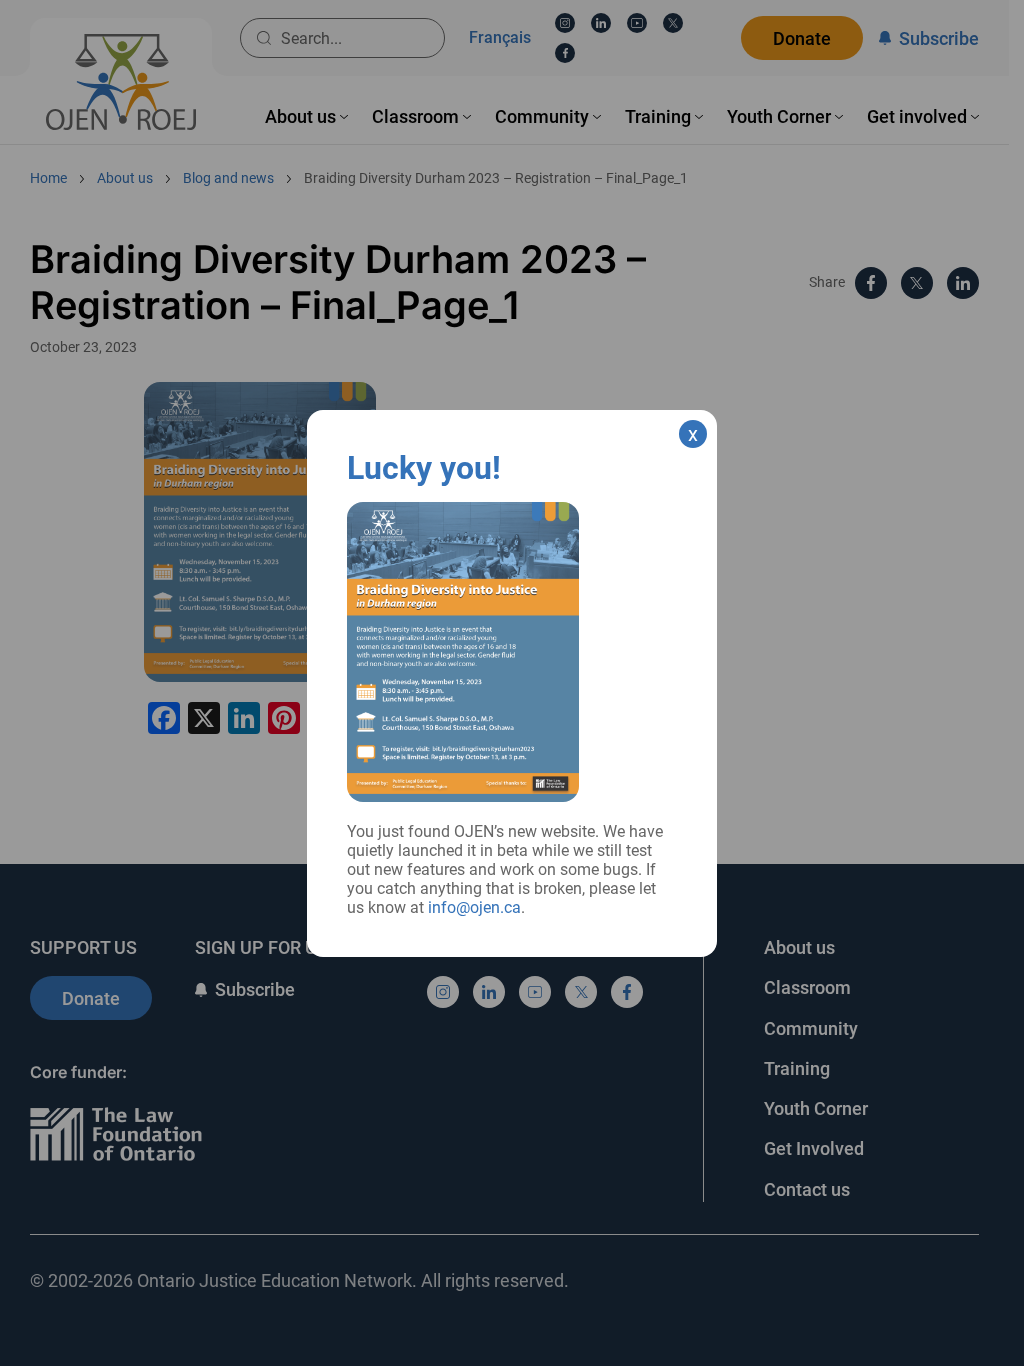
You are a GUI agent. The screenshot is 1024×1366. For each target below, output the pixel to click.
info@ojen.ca (474, 907)
